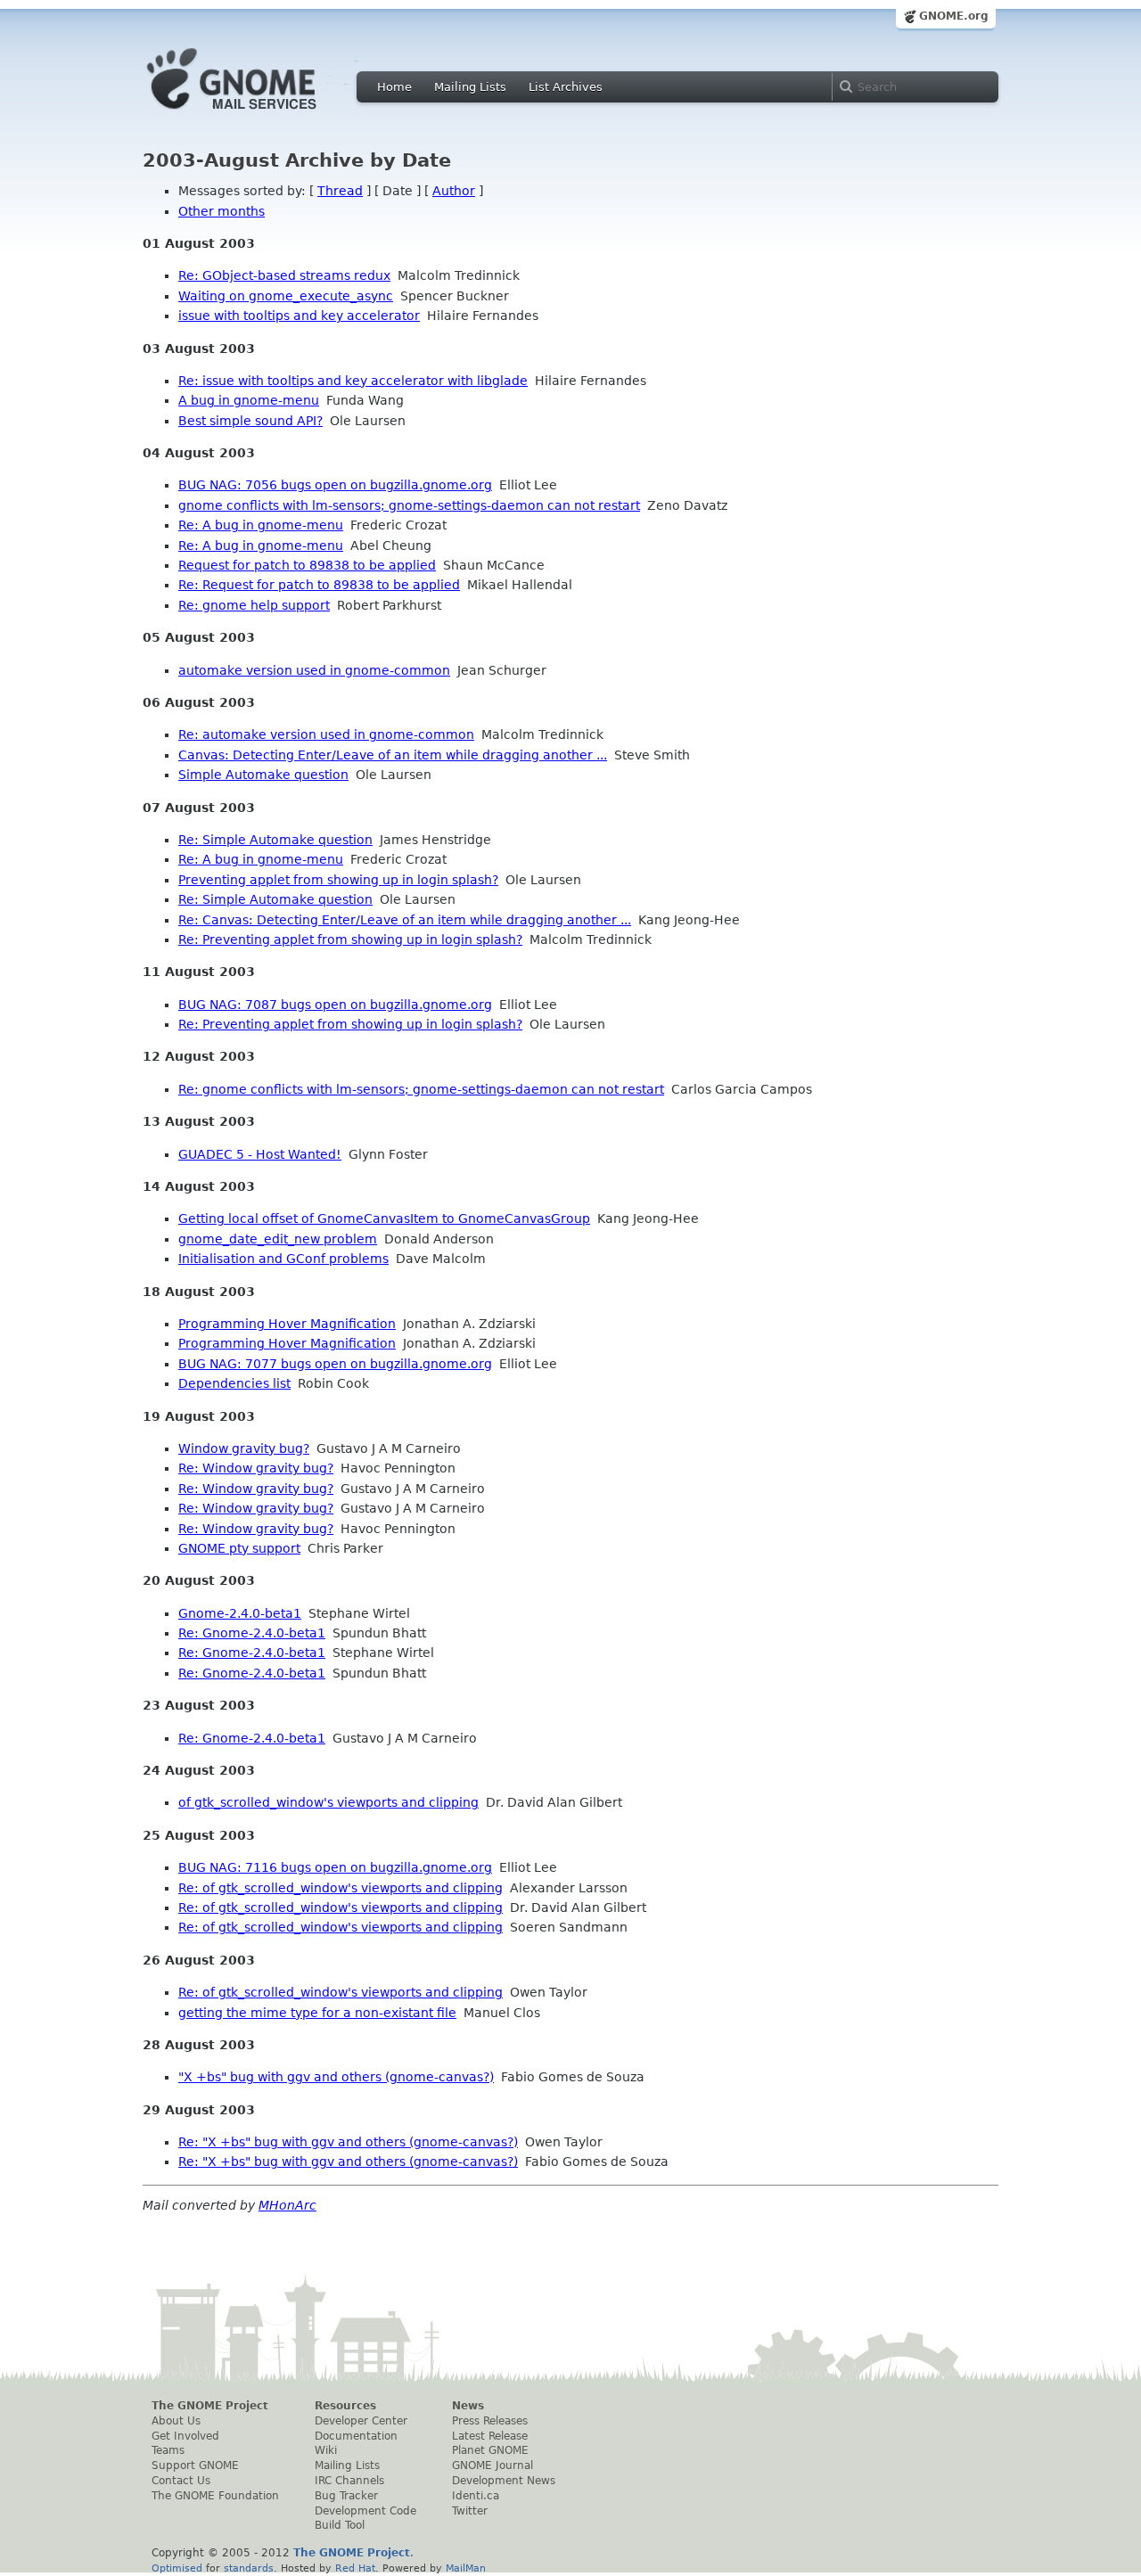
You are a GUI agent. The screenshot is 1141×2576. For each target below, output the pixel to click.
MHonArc (287, 2205)
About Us (176, 2421)
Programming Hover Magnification (287, 1324)
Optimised (177, 2568)
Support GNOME (195, 2465)
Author (454, 191)
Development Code (365, 2511)
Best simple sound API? (250, 421)
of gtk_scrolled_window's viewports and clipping (328, 1802)
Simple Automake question (263, 775)
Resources (345, 2406)
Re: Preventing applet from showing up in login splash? (350, 939)
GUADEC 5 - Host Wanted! (260, 1154)
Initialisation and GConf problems (283, 1259)
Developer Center (361, 2421)
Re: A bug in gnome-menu (261, 525)
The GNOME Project (210, 2406)
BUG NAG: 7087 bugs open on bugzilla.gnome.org (335, 1005)
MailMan (466, 2568)
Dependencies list (234, 1383)
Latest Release (490, 2436)
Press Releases (490, 2421)
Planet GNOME (490, 2450)
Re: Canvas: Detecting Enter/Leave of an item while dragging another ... (405, 920)
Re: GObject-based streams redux (284, 275)
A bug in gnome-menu (249, 400)
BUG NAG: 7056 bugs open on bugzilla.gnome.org (335, 485)
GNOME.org (954, 16)
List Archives (566, 87)
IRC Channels (349, 2481)
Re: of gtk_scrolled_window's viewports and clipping (341, 1888)
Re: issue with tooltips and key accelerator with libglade (353, 381)
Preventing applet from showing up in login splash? (338, 880)
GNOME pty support (239, 1548)
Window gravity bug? (244, 1448)
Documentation (356, 2436)
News (468, 2406)
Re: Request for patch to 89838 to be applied (319, 585)
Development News (504, 2481)
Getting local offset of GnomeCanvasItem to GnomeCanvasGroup (384, 1218)
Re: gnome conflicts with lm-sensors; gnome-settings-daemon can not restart (421, 1089)
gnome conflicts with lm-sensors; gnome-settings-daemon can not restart (409, 505)
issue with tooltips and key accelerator (299, 316)
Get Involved (185, 2436)
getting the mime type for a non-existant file (317, 2013)
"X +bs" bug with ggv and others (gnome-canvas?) (336, 2077)
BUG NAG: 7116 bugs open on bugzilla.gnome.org (335, 1867)
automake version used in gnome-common (314, 670)
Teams (168, 2450)
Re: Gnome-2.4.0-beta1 (252, 1633)
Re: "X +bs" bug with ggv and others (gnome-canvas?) (348, 2142)
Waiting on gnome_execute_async (286, 296)
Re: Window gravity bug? (256, 1468)
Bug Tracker (346, 2496)
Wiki (326, 2450)
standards (249, 2568)
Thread (340, 191)
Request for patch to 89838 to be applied (307, 565)
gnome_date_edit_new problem (278, 1239)
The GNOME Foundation (215, 2496)
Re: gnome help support (254, 605)
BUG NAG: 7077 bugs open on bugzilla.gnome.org (335, 1364)
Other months (222, 211)
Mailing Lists (470, 87)
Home (394, 87)
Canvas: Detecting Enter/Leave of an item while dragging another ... (393, 755)
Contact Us (181, 2481)
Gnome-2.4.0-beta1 (240, 1613)
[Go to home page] (259, 114)
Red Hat (355, 2568)
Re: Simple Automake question (275, 840)
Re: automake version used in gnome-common (326, 734)
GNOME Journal (493, 2465)
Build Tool (340, 2525)
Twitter (470, 2511)
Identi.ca (476, 2496)
